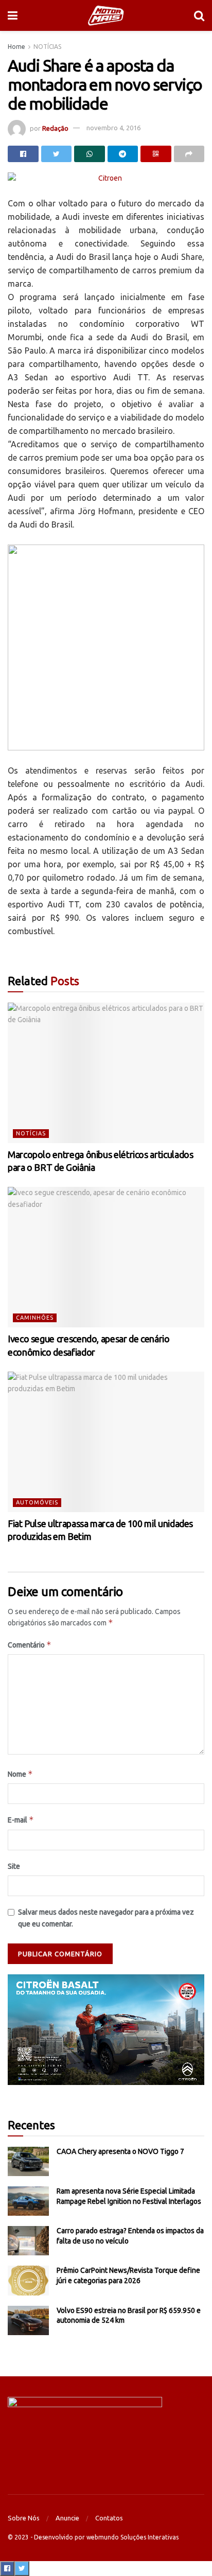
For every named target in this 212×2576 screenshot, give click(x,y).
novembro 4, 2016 (113, 128)
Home (16, 47)
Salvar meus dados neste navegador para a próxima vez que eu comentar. (106, 1918)
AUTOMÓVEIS (37, 1502)
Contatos (109, 2518)
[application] (106, 2030)
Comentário (30, 1645)
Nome (20, 1774)
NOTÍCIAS (47, 47)
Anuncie (67, 2518)
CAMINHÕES (35, 1318)
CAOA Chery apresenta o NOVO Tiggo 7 (120, 2151)
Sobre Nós (24, 2518)
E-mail (21, 1820)
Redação (55, 128)
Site (14, 1866)
